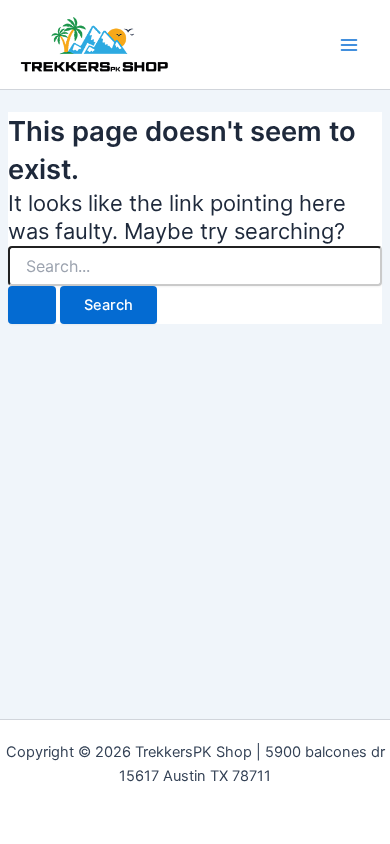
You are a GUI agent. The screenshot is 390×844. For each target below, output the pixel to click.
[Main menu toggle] (349, 45)
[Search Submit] (32, 305)
